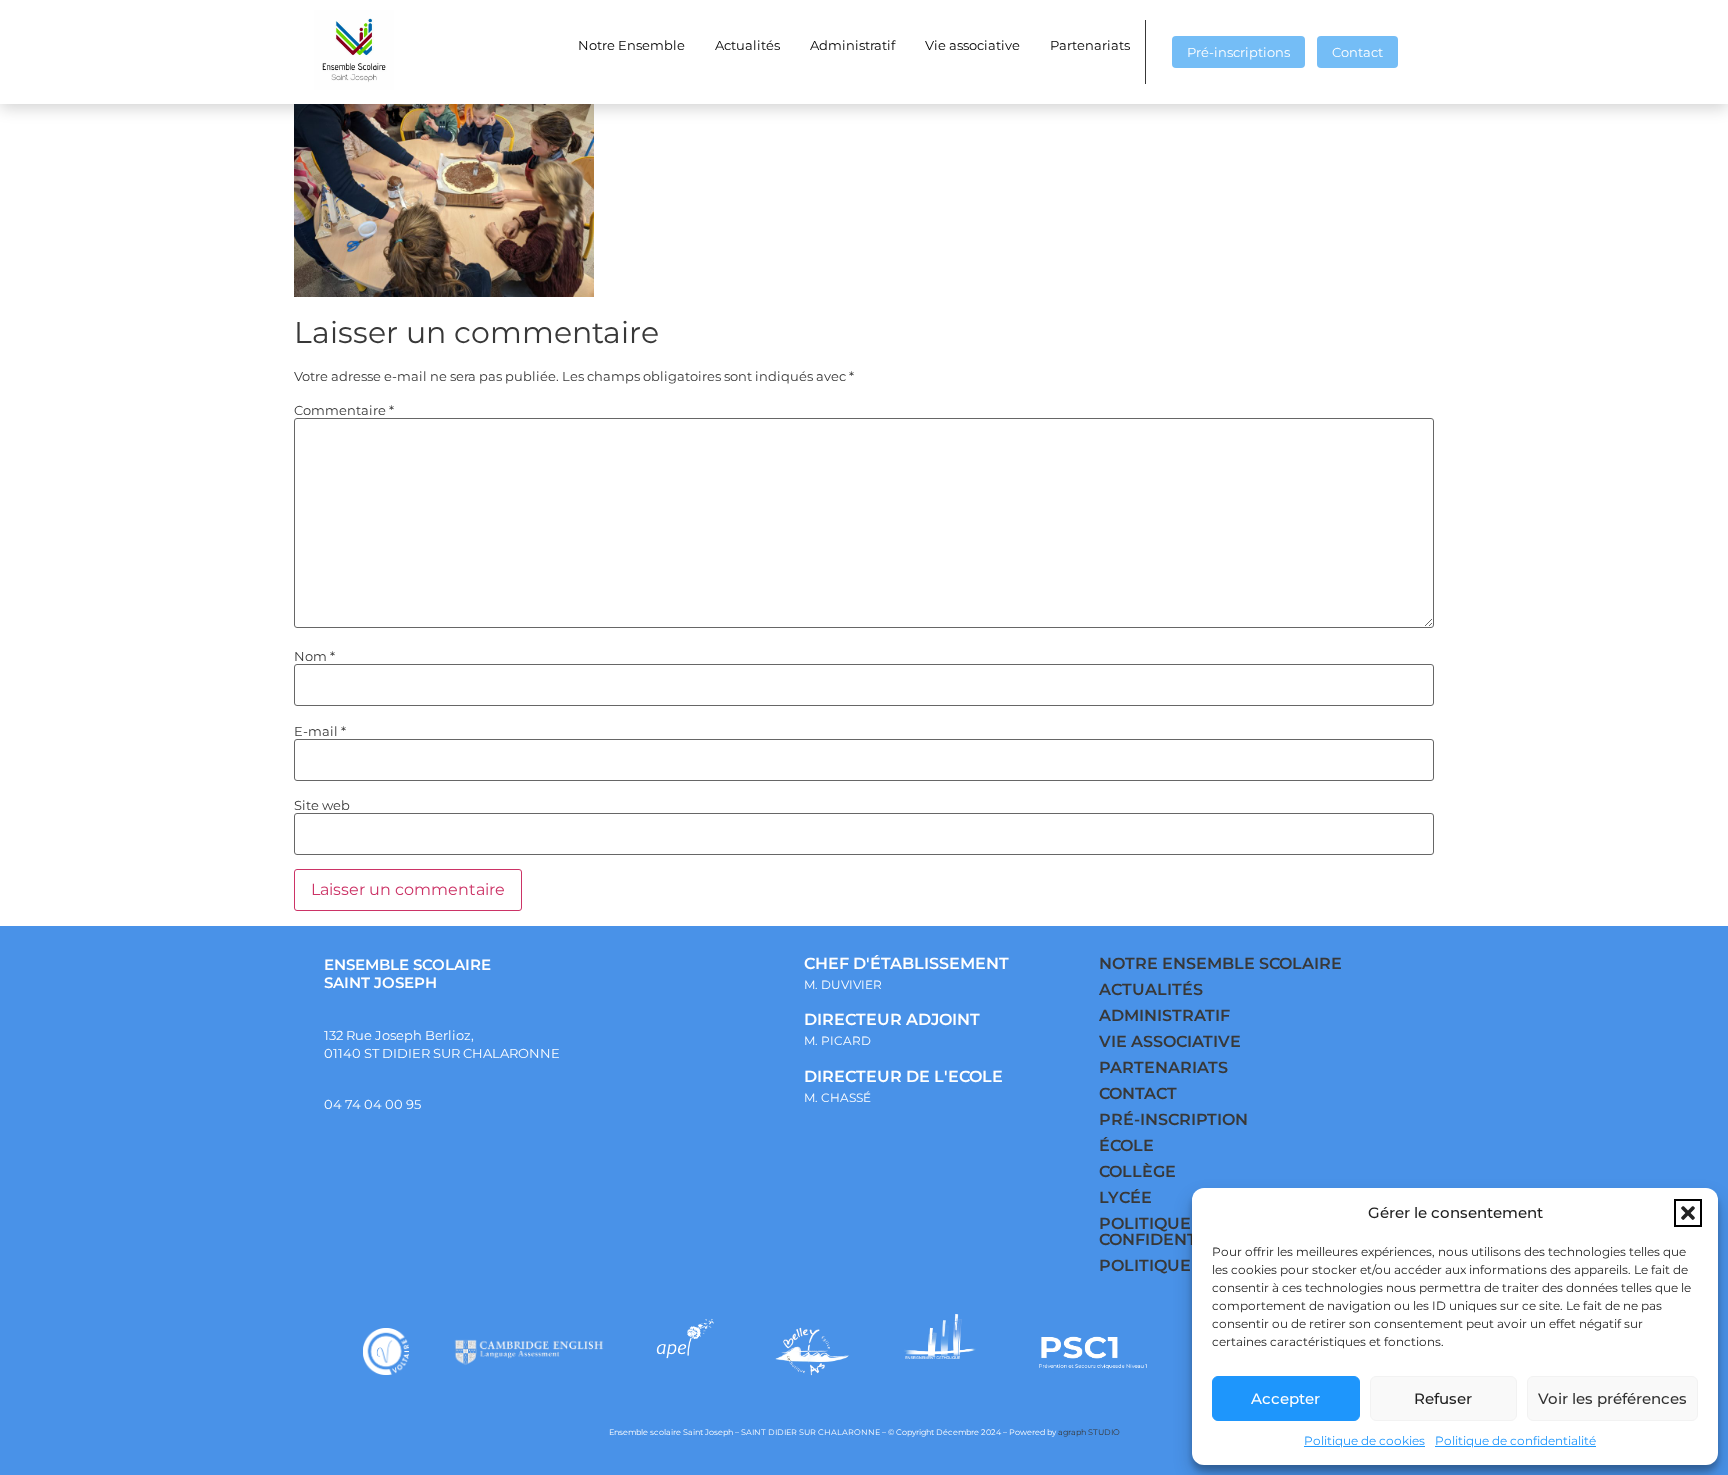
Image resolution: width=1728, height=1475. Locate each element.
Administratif (852, 45)
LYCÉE (1125, 1197)
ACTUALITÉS (1151, 989)
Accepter (1285, 1398)
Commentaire (344, 410)
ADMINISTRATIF (1164, 1015)
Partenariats (1090, 45)
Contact (1357, 52)
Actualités (747, 45)
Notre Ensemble (631, 45)
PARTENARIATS (1163, 1067)
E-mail (320, 731)
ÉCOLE (1126, 1145)
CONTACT (1138, 1093)
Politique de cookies (1364, 1440)
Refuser (1443, 1398)
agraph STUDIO (1089, 1432)
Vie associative (972, 45)
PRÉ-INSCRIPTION (1173, 1119)
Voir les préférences (1612, 1398)
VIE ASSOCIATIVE (1170, 1041)
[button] (1688, 1213)
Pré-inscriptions (1238, 52)
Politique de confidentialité (1515, 1440)
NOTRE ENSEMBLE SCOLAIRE (1220, 963)
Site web (322, 805)
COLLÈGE (1137, 1171)
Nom (314, 656)
